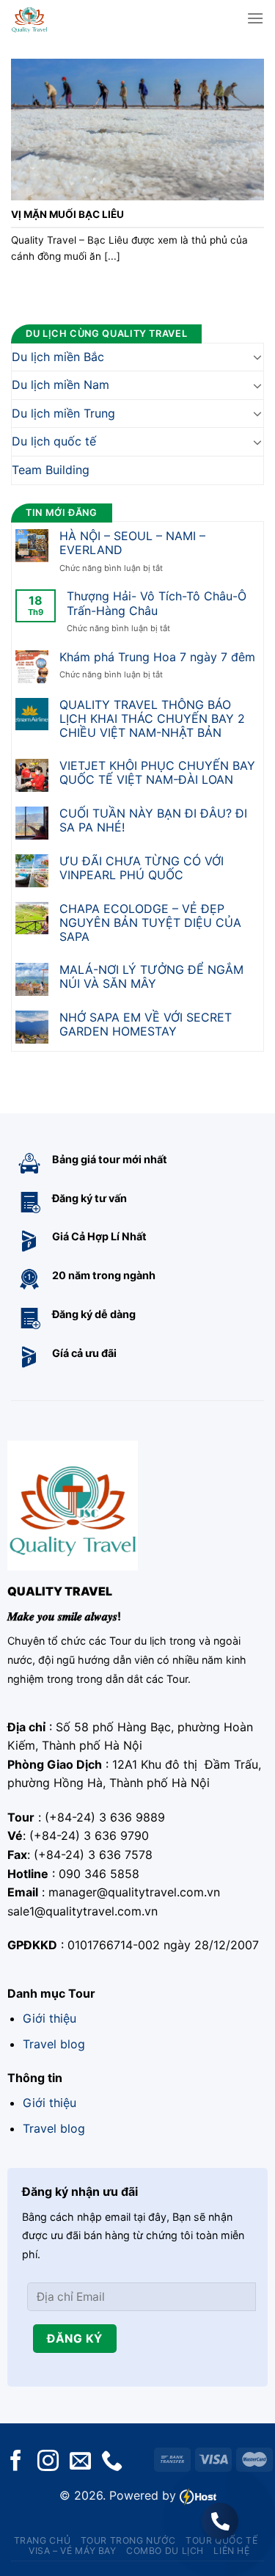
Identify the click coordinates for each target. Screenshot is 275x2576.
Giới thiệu (49, 2018)
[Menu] (255, 18)
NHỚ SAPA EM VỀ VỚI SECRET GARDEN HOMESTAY (146, 1025)
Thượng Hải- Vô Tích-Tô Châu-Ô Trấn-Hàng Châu (157, 604)
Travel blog (54, 2044)
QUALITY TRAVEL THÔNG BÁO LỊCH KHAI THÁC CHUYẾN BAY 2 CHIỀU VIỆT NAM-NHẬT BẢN (152, 719)
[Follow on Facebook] (16, 2462)
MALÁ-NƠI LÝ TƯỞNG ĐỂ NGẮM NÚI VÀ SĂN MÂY (151, 977)
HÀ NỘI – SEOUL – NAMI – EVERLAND (132, 543)
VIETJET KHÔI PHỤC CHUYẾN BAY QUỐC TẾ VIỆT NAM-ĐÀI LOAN (157, 773)
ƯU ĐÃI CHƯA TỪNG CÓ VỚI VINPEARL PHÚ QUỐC (142, 868)
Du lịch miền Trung (63, 413)
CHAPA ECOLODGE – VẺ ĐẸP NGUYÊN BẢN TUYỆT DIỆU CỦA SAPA (150, 923)
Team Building (51, 470)
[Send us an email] (80, 2462)
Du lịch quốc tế (54, 442)
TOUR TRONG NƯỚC (128, 2540)
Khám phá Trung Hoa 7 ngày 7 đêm (157, 657)
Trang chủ (43, 2540)
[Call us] (112, 2462)
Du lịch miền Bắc (58, 357)
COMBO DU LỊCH (165, 2551)
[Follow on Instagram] (48, 2462)
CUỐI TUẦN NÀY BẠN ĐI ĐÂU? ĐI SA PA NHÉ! (153, 821)
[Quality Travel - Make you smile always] (53, 18)
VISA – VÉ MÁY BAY (72, 2551)
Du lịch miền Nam (60, 385)
